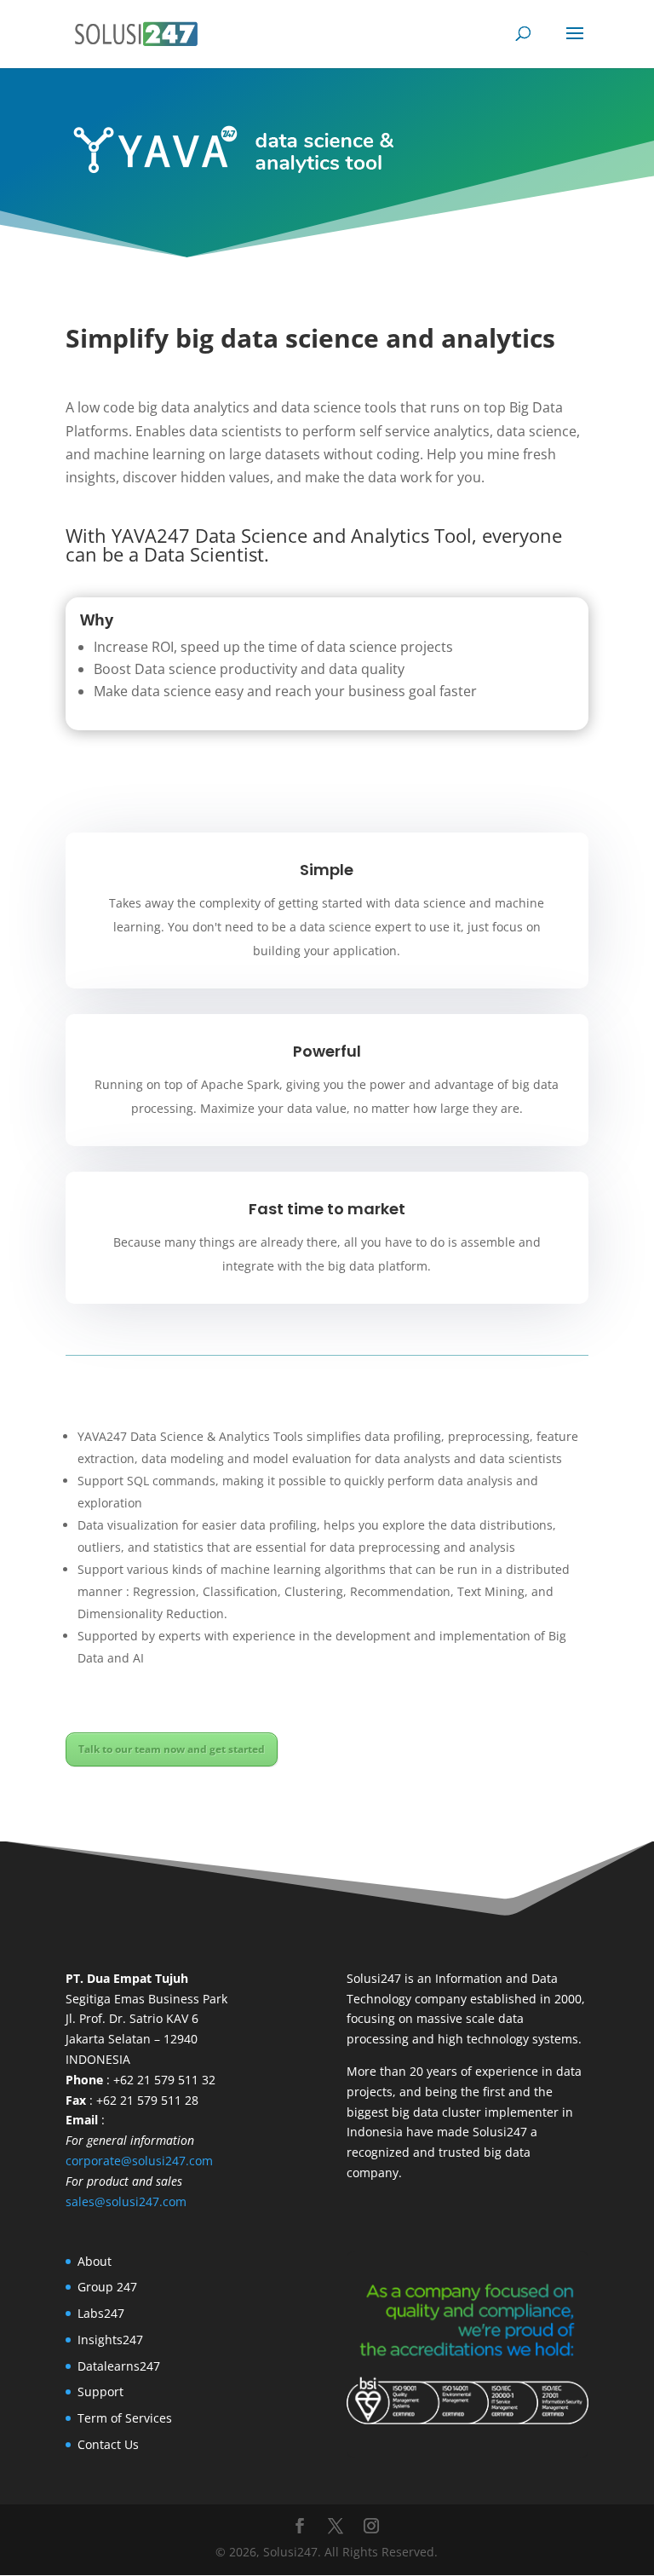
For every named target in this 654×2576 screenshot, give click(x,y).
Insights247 (110, 2340)
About (95, 2261)
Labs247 (101, 2313)
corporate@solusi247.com (139, 2161)
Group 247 (107, 2287)
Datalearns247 (119, 2366)
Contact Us (108, 2444)
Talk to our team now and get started (172, 1749)
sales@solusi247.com (126, 2201)
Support (100, 2392)
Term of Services (125, 2418)
